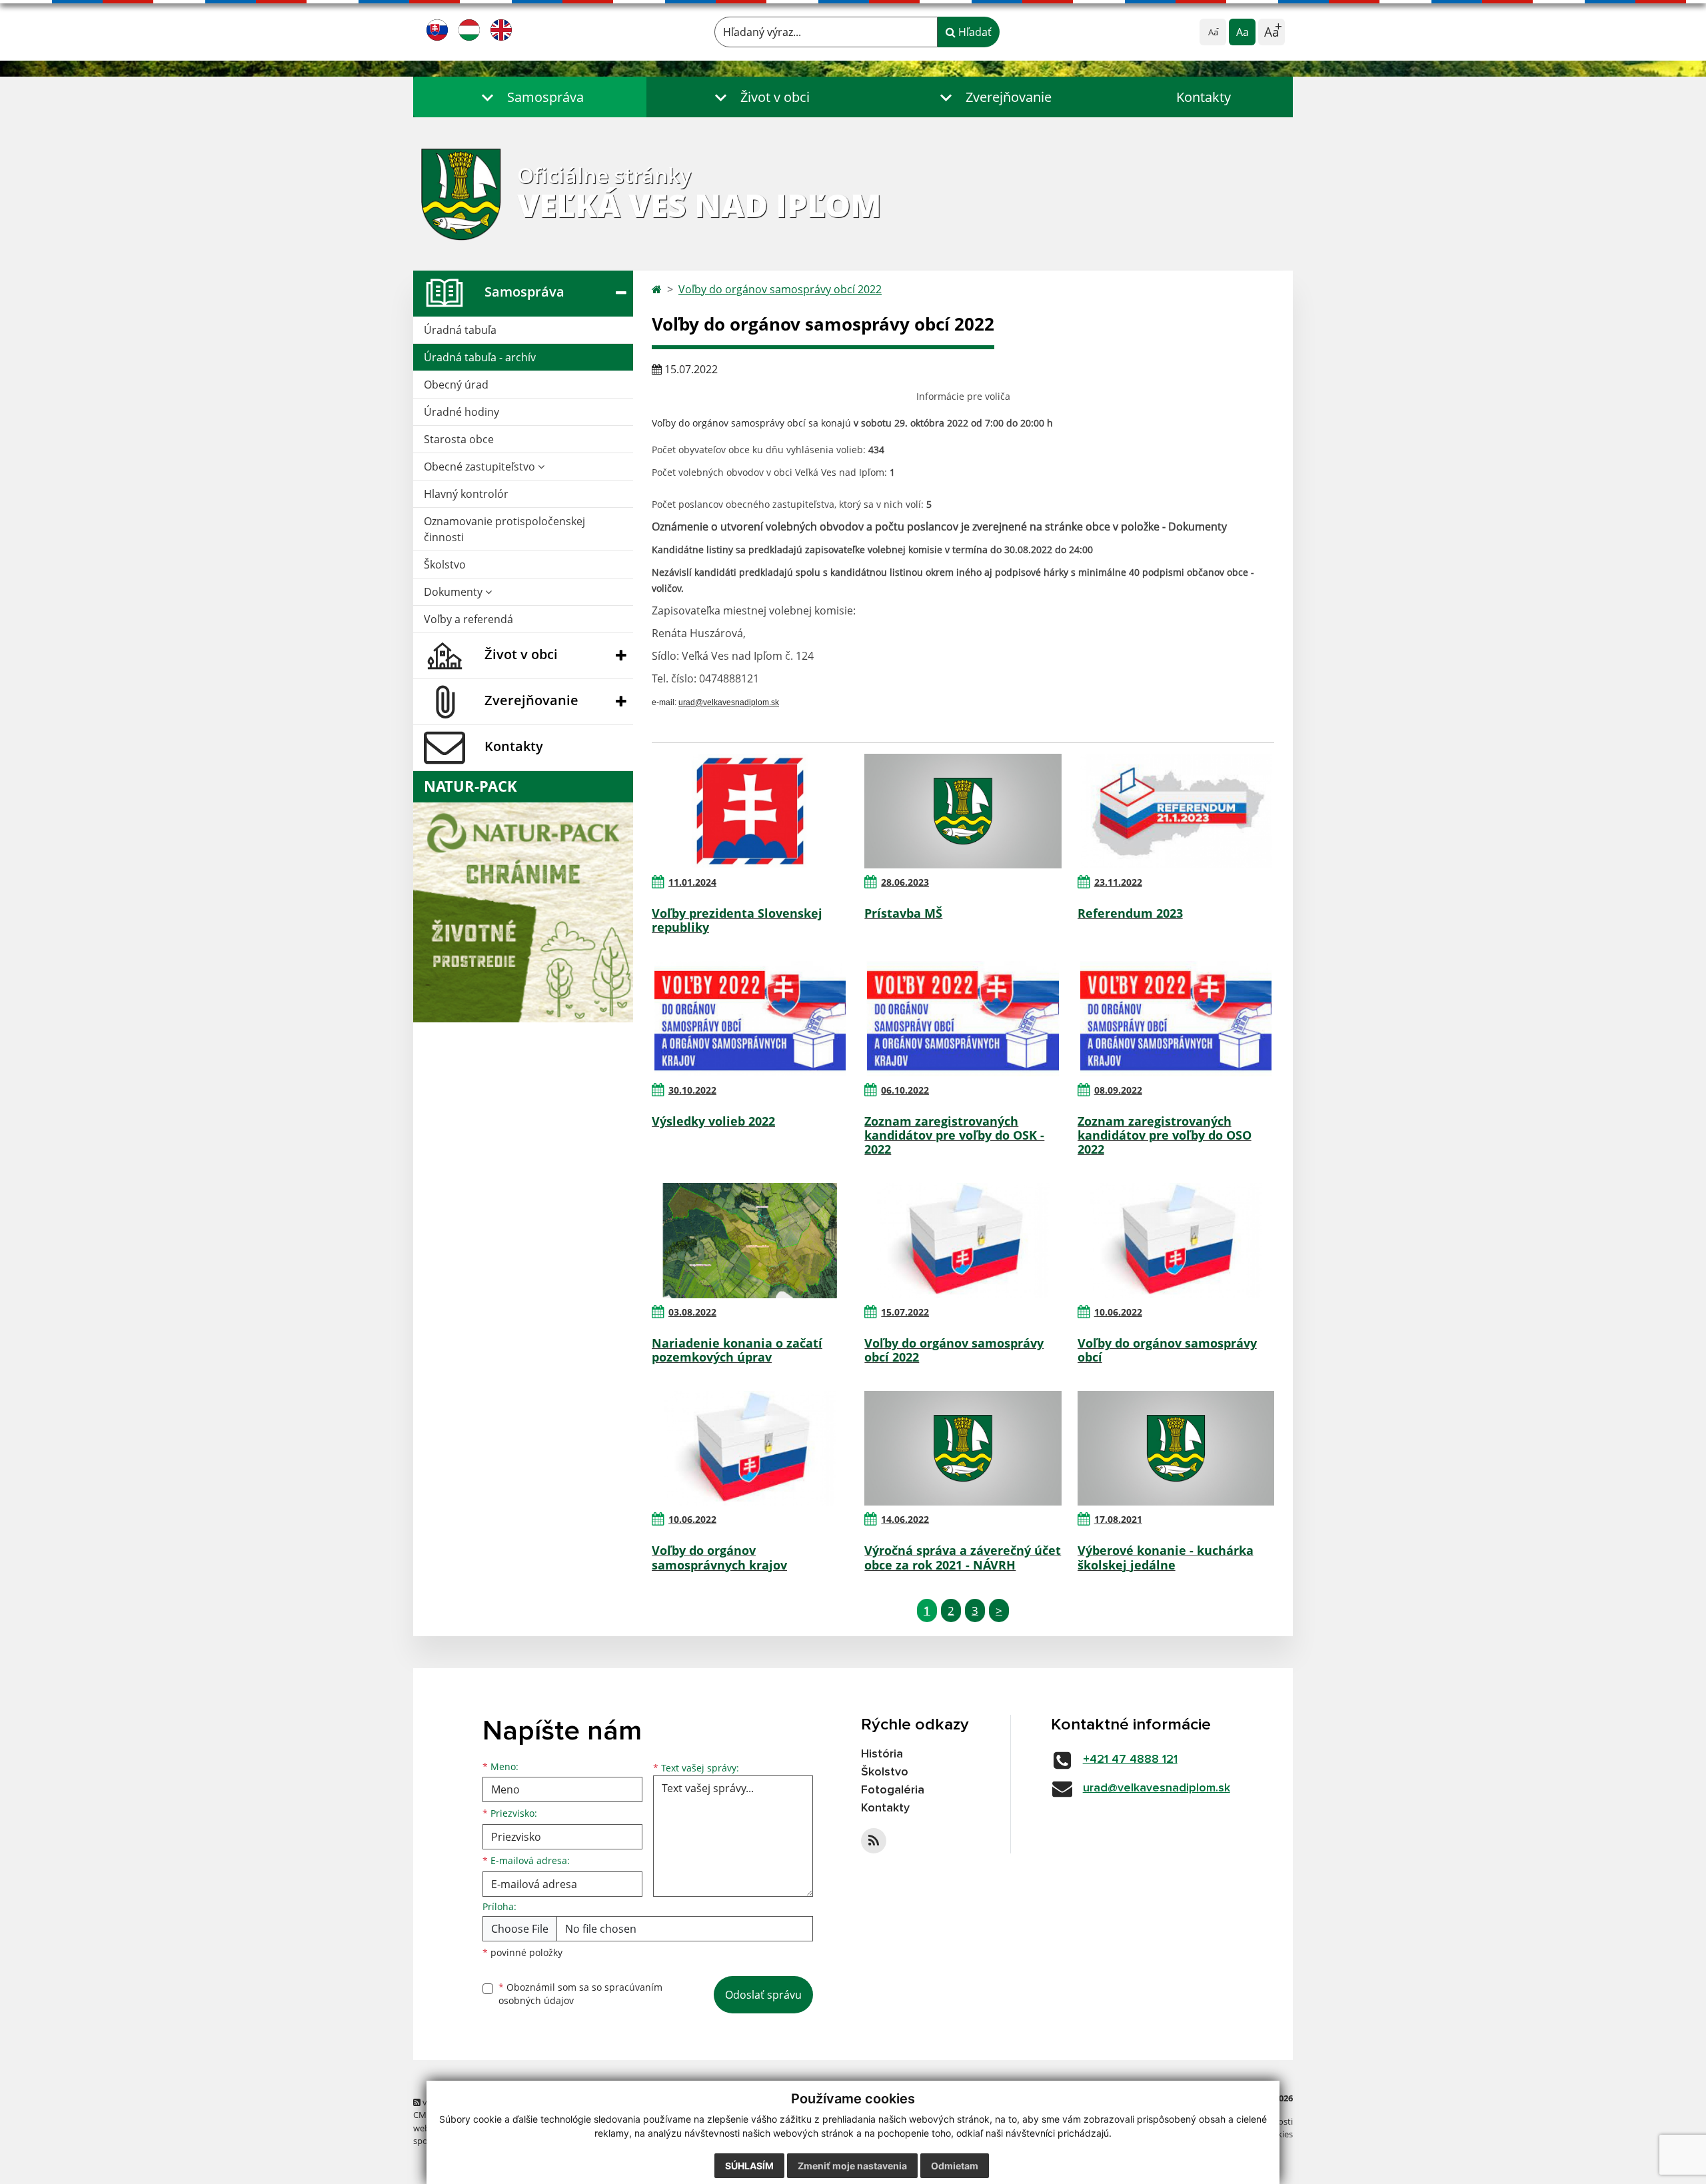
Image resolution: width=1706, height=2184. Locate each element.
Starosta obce (459, 439)
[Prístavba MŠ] (963, 811)
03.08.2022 (692, 1312)
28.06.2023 (905, 882)
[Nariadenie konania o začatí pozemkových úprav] (750, 1240)
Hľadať (974, 32)
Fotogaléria (893, 1790)
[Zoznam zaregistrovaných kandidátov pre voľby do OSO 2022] (1176, 1018)
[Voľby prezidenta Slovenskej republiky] (750, 811)
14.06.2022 (905, 1519)
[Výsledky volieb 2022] (750, 1018)
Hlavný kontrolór (466, 494)
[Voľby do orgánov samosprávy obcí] (1176, 1240)
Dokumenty (454, 592)
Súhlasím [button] (749, 2166)
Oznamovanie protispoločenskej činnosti (504, 529)
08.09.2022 (1118, 1090)
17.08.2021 (1118, 1519)
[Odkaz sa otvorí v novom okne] (874, 1841)
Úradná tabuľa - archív (480, 357)
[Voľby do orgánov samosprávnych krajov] (750, 1448)
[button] (530, 97)
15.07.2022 (905, 1312)
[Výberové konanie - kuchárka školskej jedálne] (1176, 1448)
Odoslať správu (763, 1995)
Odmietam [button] (955, 2166)
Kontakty (1204, 97)
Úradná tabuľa (460, 330)
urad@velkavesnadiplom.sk (1157, 1788)
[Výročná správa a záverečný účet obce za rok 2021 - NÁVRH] (963, 1448)
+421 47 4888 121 (1130, 1759)
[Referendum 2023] (1176, 811)
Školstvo (445, 564)
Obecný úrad (456, 385)
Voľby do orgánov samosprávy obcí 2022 (780, 289)
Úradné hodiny (461, 412)
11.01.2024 (692, 882)
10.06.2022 (1118, 1312)
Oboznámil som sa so (580, 1994)
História (882, 1754)
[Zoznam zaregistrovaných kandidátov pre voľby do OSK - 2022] (963, 1018)
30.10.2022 (692, 1090)
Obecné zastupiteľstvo (481, 467)
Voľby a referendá (468, 619)
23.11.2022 (1118, 882)
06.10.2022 (905, 1090)
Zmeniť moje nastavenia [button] (852, 2166)
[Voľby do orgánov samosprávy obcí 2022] (963, 1240)
